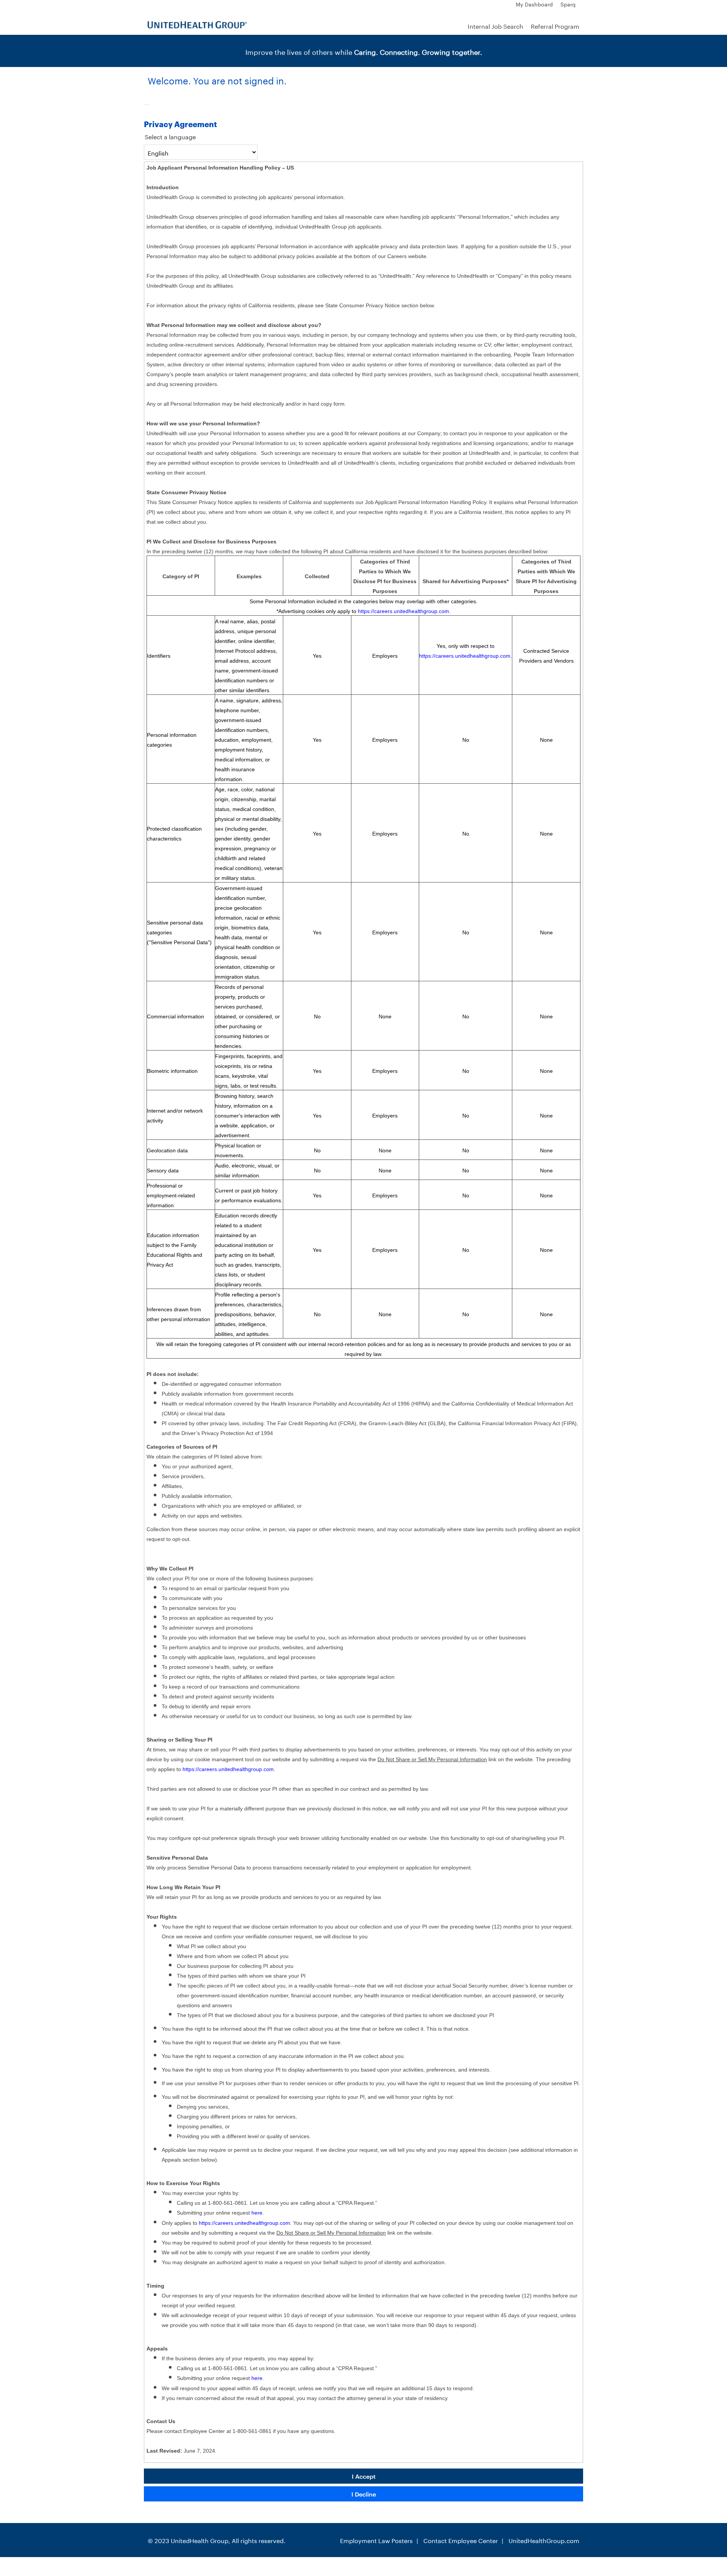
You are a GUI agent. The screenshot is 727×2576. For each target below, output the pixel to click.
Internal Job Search (495, 26)
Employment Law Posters (376, 2540)
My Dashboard (534, 4)
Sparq (568, 4)
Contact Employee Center (461, 2540)
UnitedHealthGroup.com (544, 2540)
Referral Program (555, 26)
